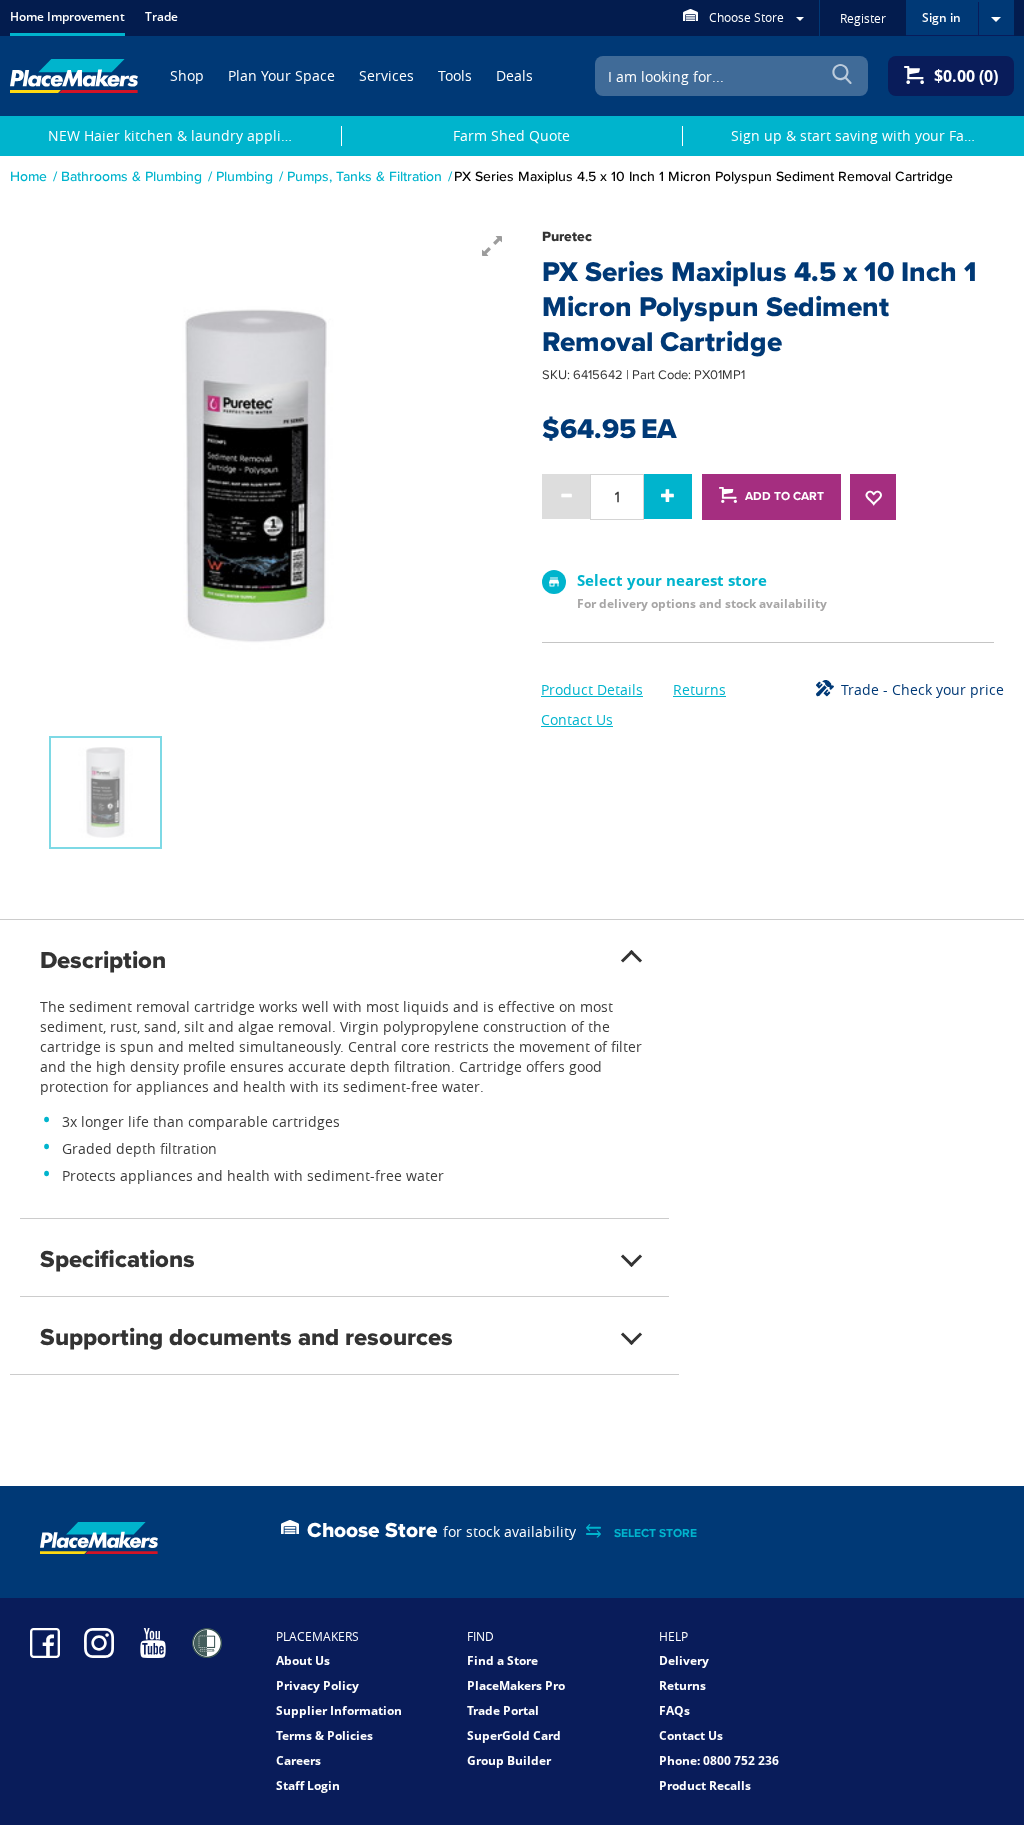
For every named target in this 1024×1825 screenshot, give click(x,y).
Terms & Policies (324, 1735)
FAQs (674, 1710)
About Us (303, 1660)
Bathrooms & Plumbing (131, 176)
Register (863, 18)
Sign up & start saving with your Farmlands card (865, 135)
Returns (699, 689)
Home (28, 176)
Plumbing (244, 176)
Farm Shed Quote (511, 135)
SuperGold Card (514, 1735)
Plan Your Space (281, 75)
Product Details (592, 689)
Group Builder (509, 1760)
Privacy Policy (317, 1685)
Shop (187, 75)
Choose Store (746, 17)
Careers (298, 1760)
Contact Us (577, 719)
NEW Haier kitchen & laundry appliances (182, 135)
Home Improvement (67, 16)
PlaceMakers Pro (516, 1685)
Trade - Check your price (922, 689)
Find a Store (502, 1660)
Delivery (684, 1660)
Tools (455, 75)
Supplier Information (339, 1710)
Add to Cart (784, 496)
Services (386, 75)
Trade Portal (503, 1710)
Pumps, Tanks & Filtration (364, 176)
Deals (514, 75)
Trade (161, 16)
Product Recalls (705, 1785)
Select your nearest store (672, 580)
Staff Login (308, 1785)
